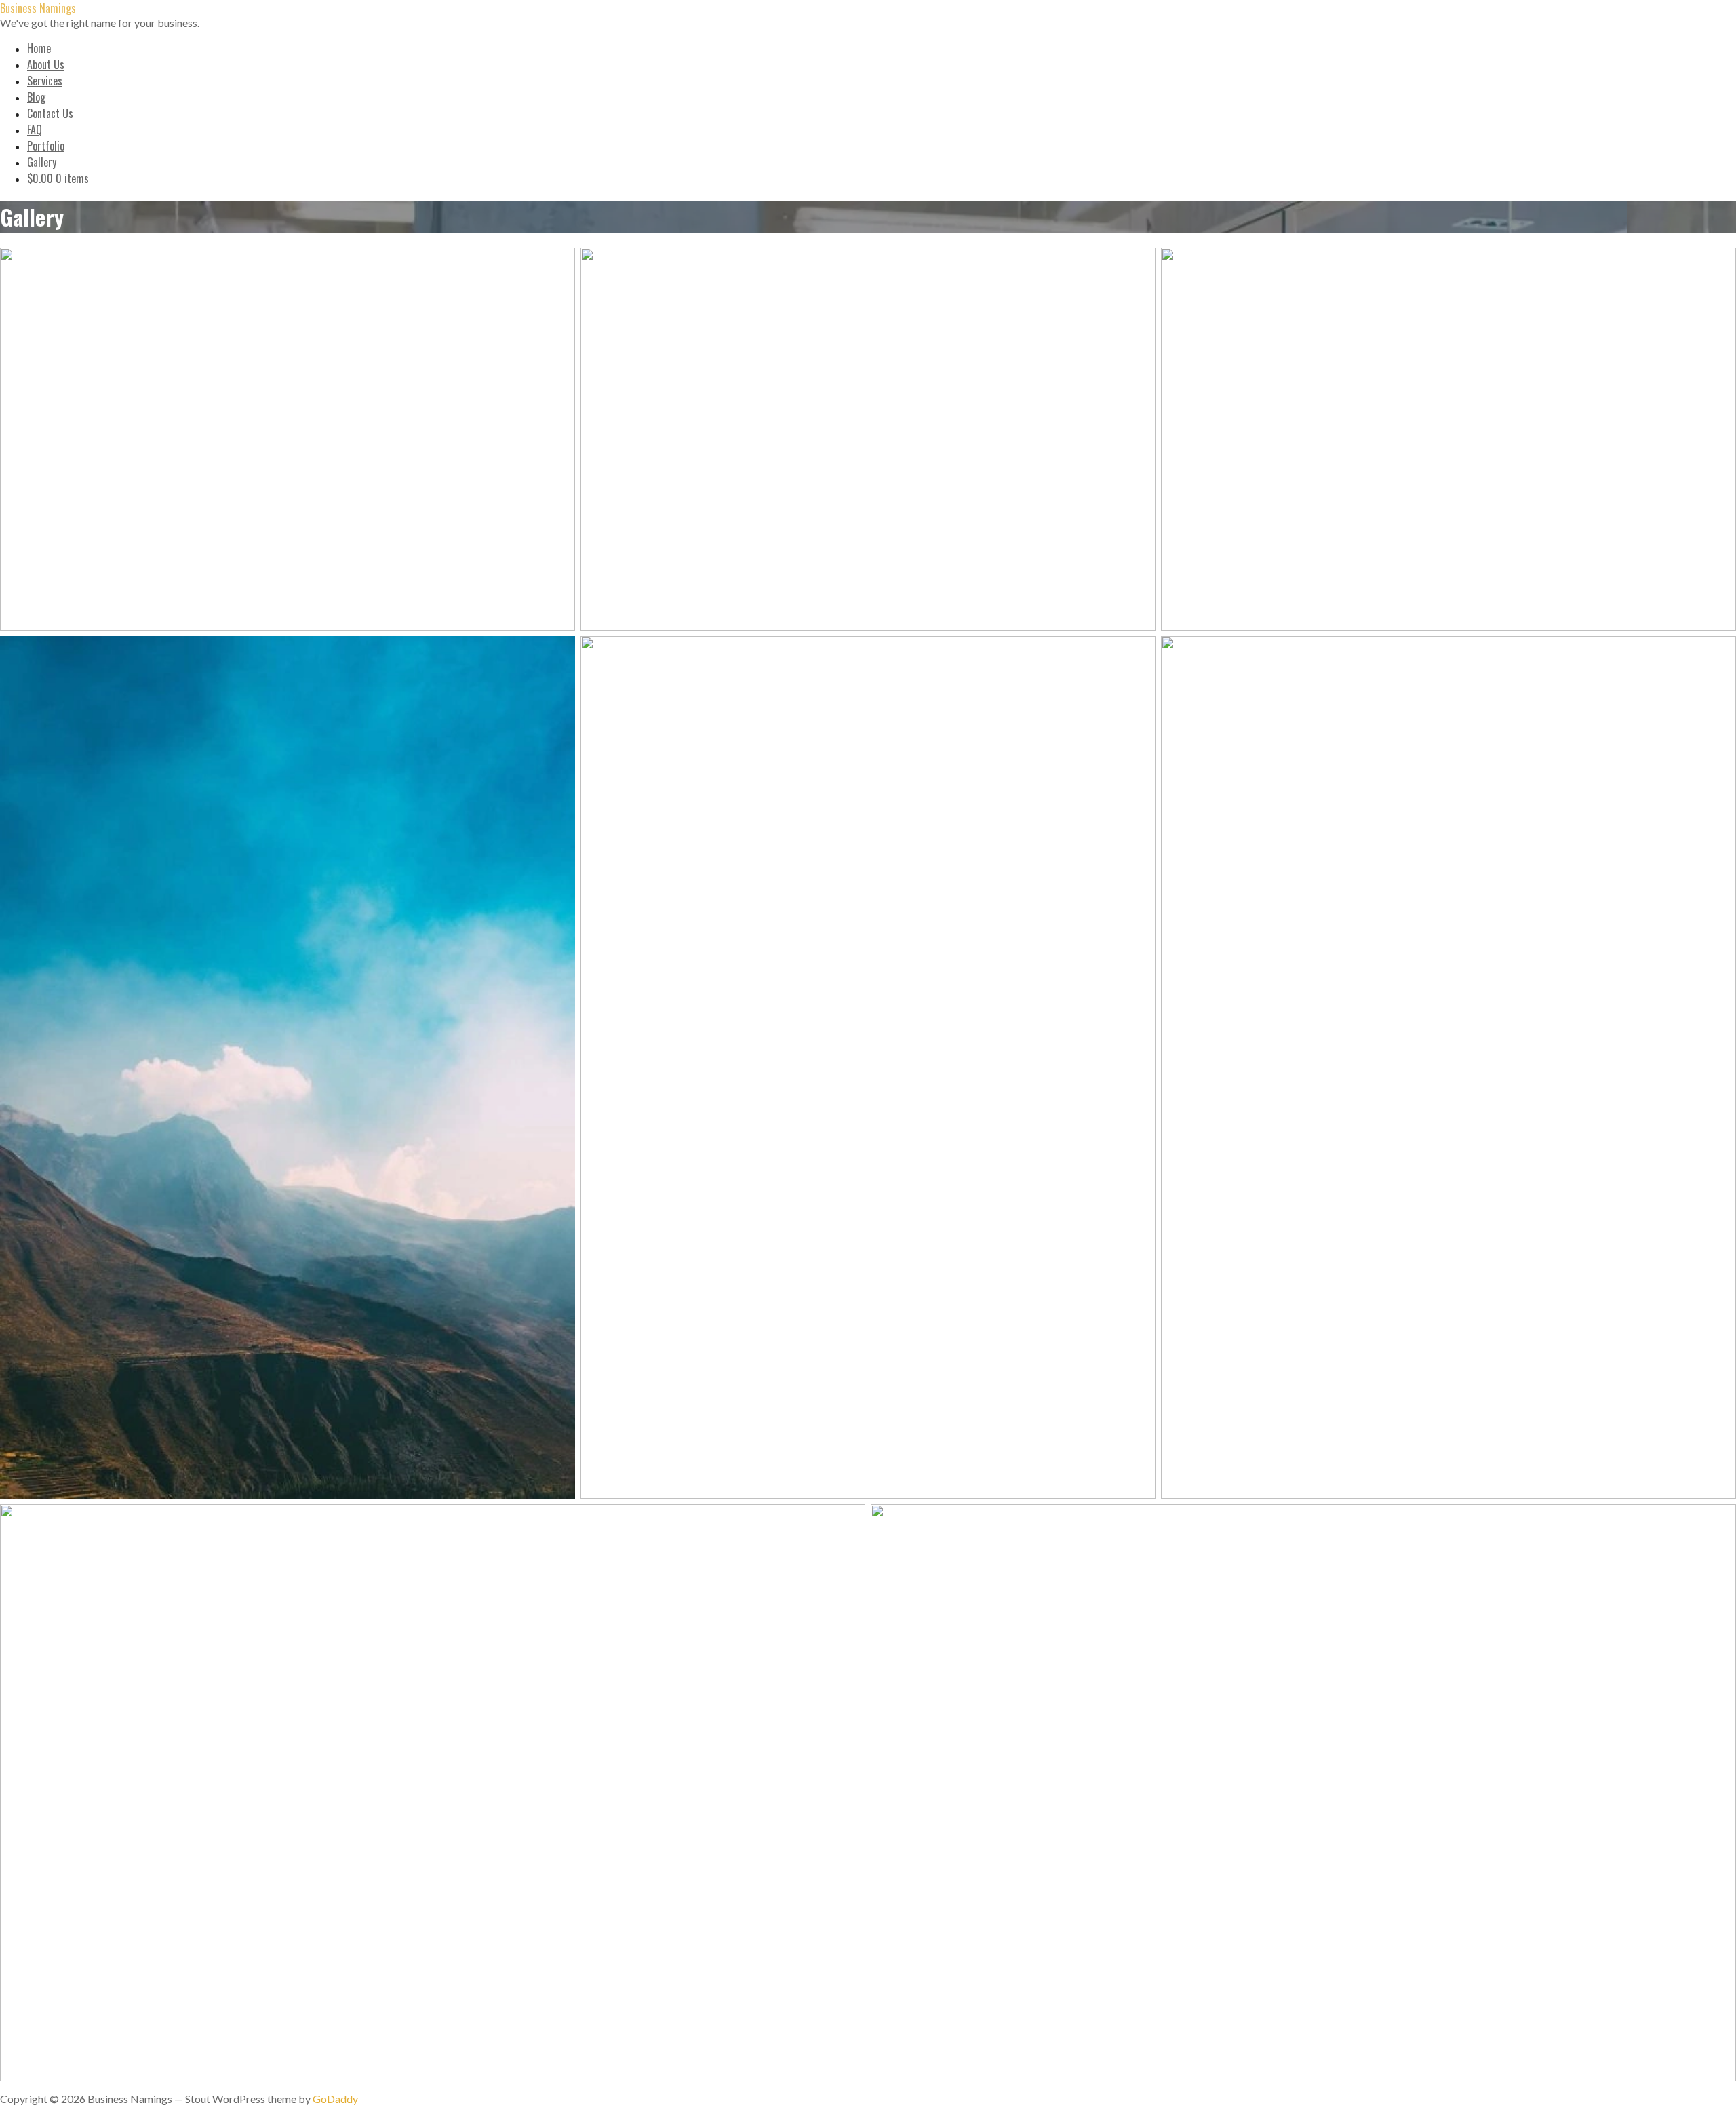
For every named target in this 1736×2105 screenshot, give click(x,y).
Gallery (42, 162)
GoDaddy (335, 2099)
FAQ (35, 130)
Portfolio (46, 146)
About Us (46, 64)
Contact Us (50, 113)
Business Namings (38, 8)
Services (45, 81)
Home (39, 48)
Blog (36, 97)
